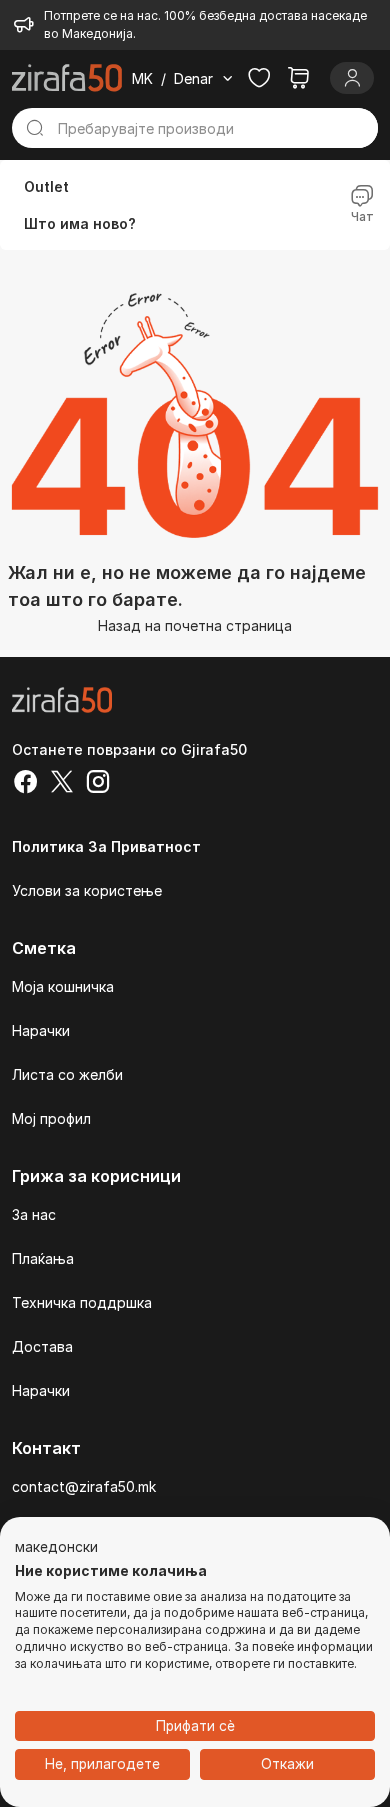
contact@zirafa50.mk (84, 1486)
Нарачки (41, 1030)
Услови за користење (87, 890)
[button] (56, 1548)
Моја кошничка (63, 986)
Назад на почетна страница (195, 625)
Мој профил (51, 1118)
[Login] (352, 78)
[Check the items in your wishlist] (259, 78)
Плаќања (43, 1258)
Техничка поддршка (82, 1302)
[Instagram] (98, 784)
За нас (34, 1214)
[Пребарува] (35, 128)
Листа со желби (67, 1074)
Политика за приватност (106, 846)
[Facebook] (26, 784)
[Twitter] (62, 784)
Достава (42, 1346)
